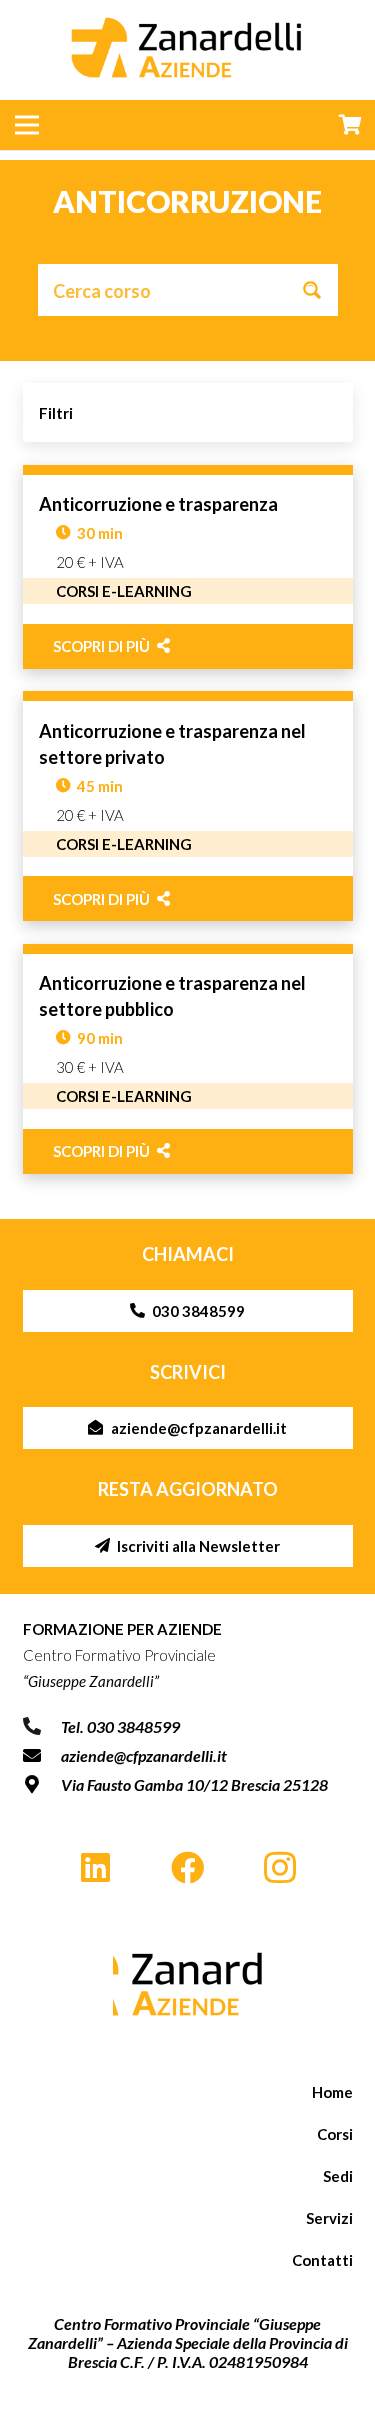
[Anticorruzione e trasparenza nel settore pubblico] (188, 1059)
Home (332, 2092)
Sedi (338, 2176)
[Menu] (27, 125)
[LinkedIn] (95, 1868)
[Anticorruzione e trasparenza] (188, 567)
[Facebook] (187, 1868)
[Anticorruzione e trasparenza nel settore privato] (188, 806)
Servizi (329, 2218)
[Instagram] (280, 1868)
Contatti (322, 2260)
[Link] (188, 1984)
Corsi (335, 2134)
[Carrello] (350, 125)
